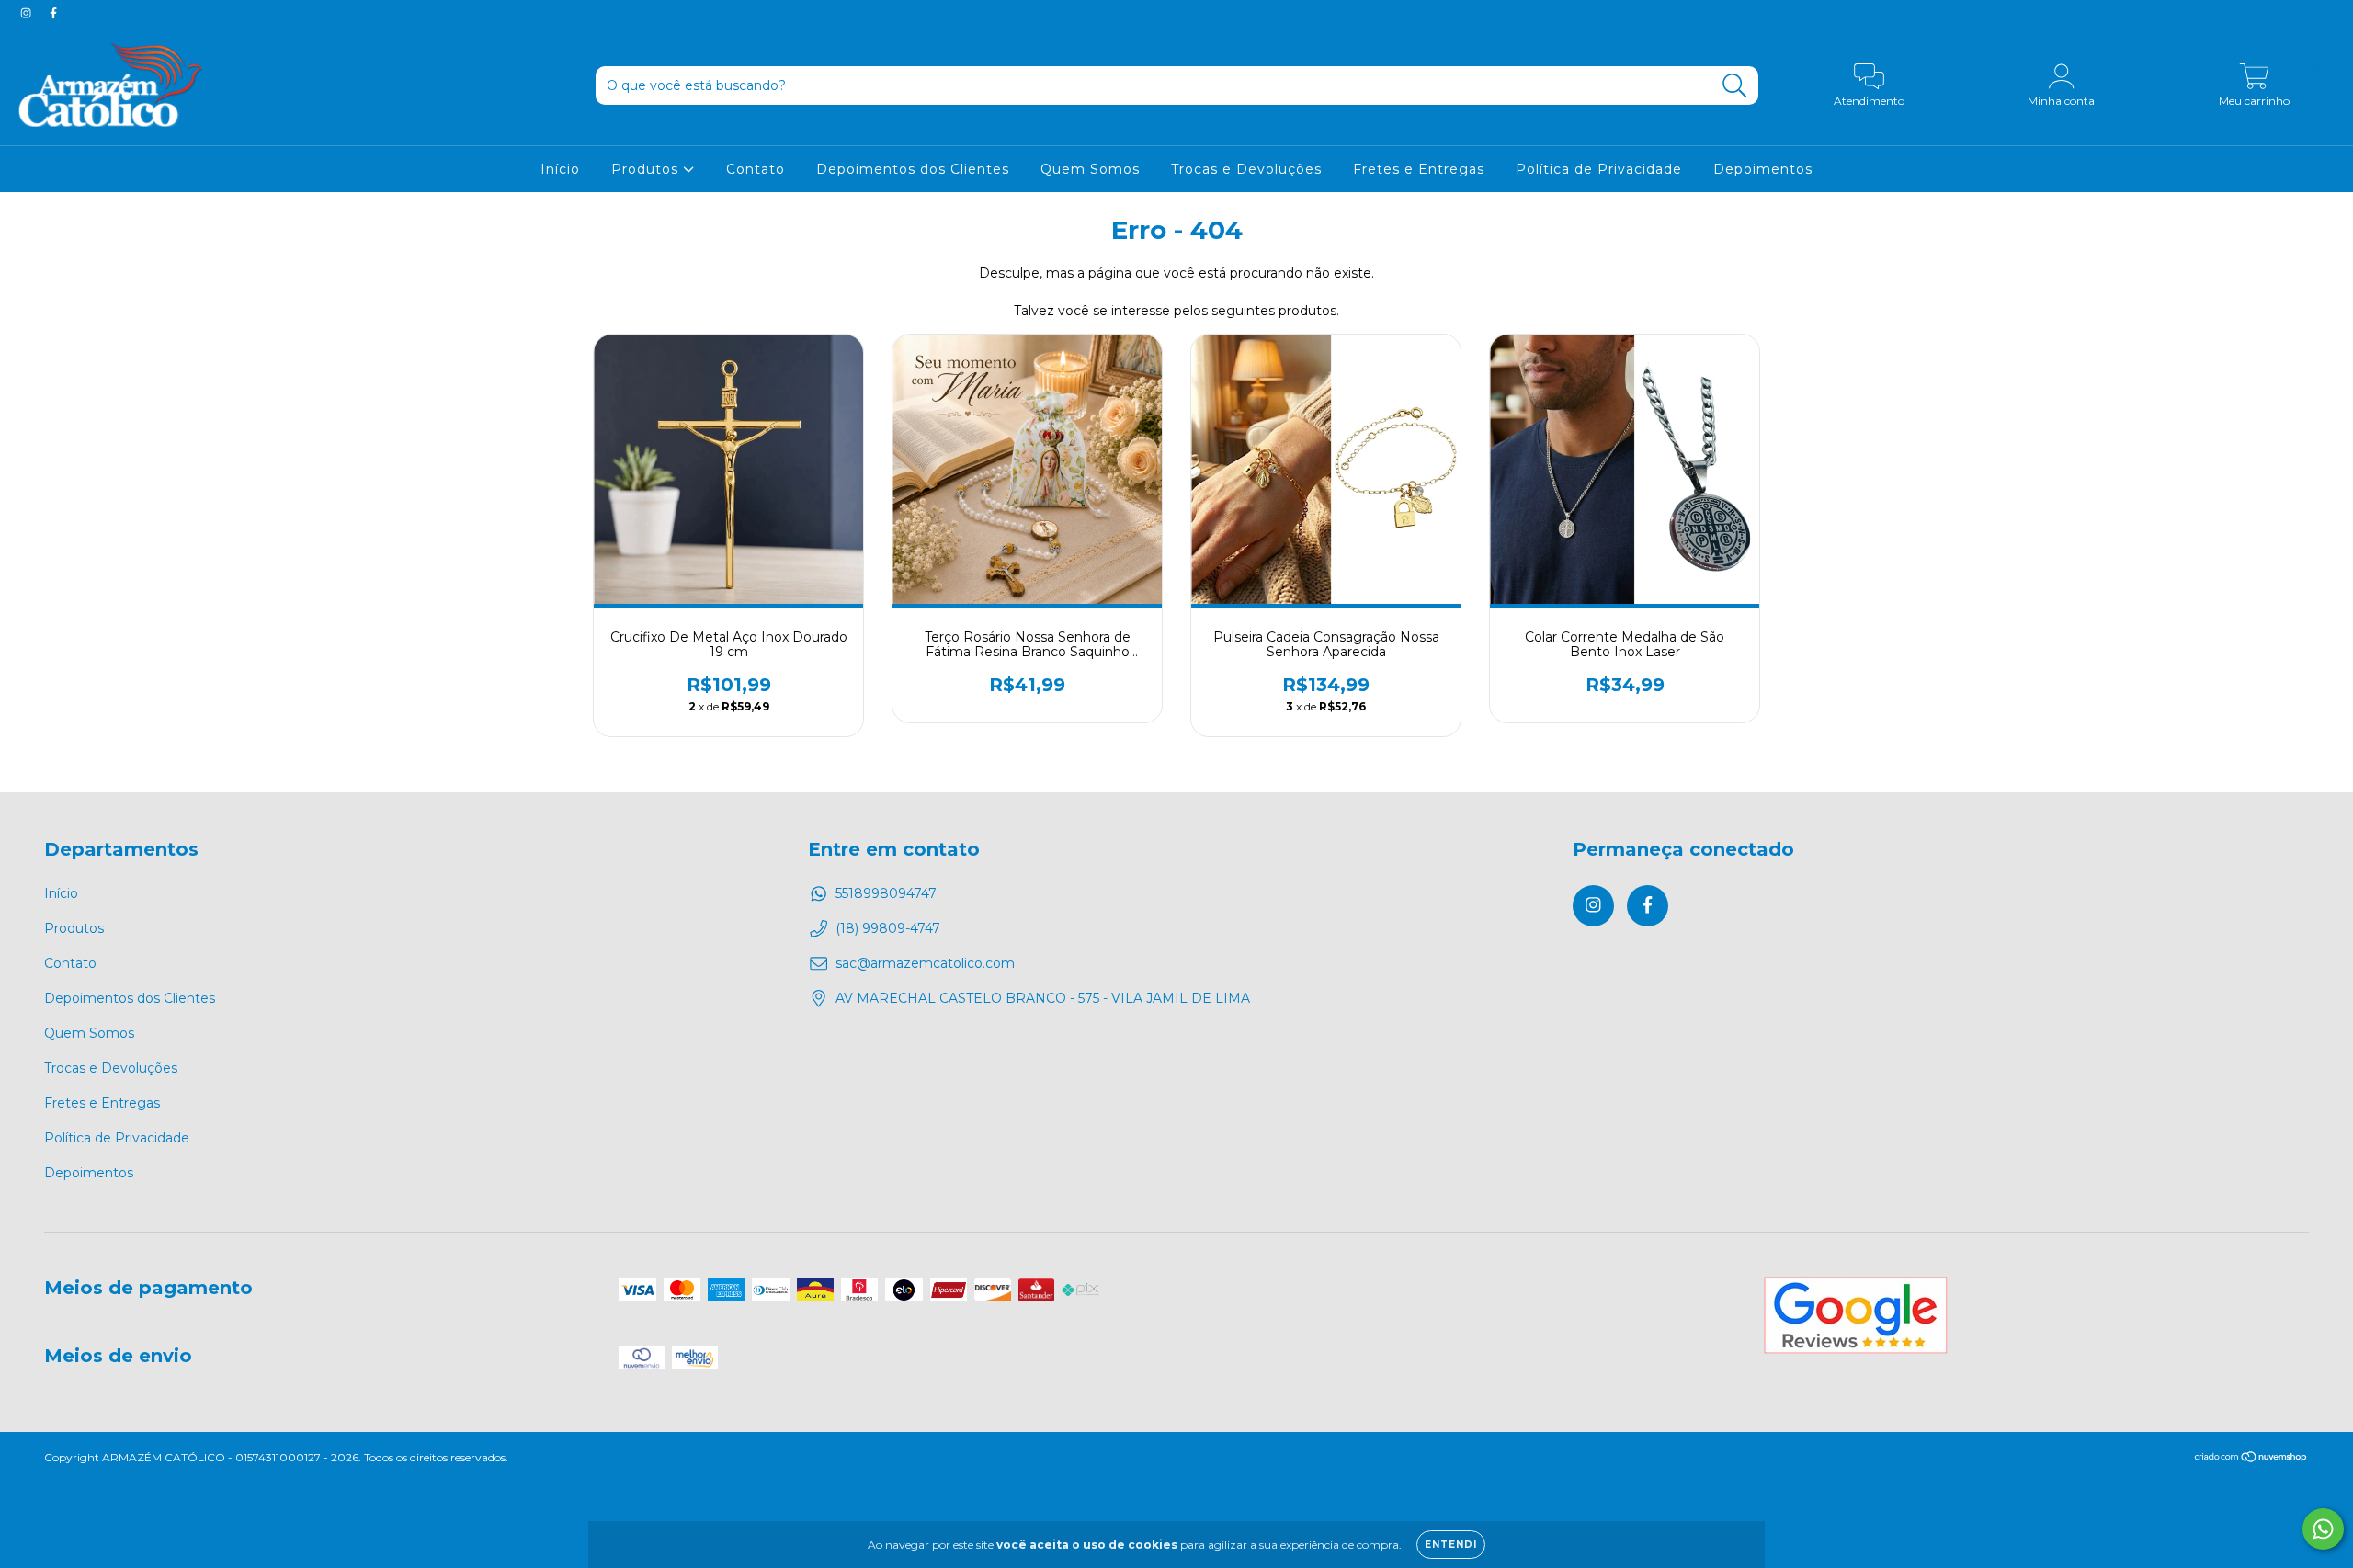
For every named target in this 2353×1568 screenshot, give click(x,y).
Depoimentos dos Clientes (913, 169)
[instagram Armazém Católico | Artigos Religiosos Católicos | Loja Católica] (28, 13)
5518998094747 (886, 893)
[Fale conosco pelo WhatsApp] (2323, 1529)
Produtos (647, 169)
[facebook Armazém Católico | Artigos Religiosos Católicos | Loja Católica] (53, 13)
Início (560, 169)
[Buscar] (1735, 86)
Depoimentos (1763, 169)
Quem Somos (1090, 169)
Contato (756, 169)
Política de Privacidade (1599, 169)
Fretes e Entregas (1419, 169)
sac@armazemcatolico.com (925, 963)
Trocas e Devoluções (1246, 169)
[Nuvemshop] (2251, 1459)
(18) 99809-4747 (888, 928)
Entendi (1451, 1545)
